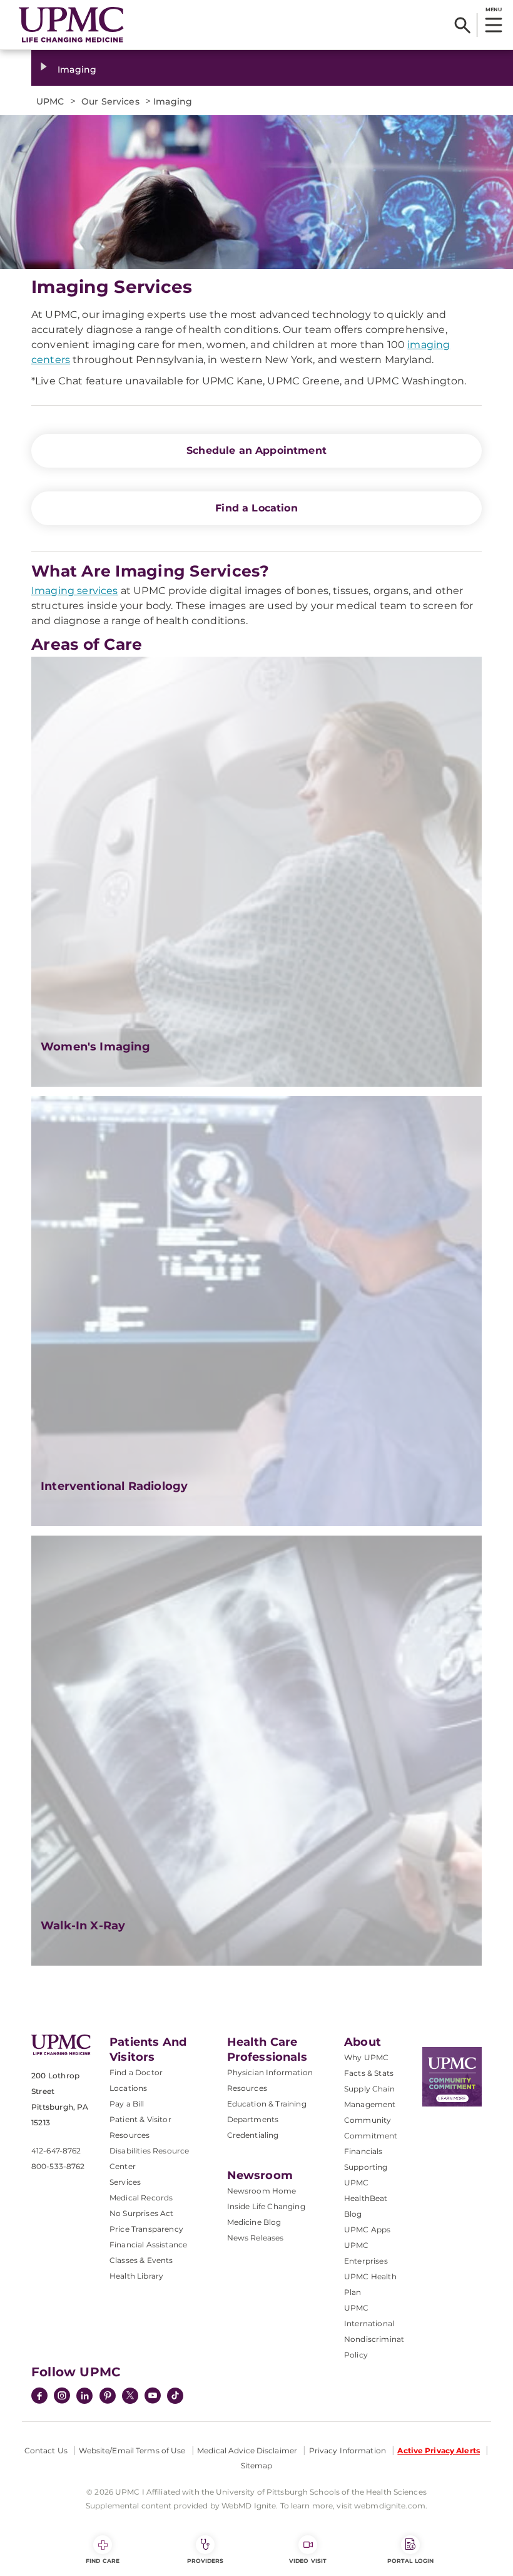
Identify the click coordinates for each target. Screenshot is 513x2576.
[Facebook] (39, 2397)
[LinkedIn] (84, 2397)
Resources (247, 2088)
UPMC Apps (367, 2230)
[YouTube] (153, 2397)
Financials (363, 2151)
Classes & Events (141, 2260)
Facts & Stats (369, 2073)
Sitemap (257, 2466)
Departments (253, 2119)
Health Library (136, 2276)
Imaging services (75, 591)
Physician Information (270, 2072)
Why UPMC (366, 2057)
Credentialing (253, 2135)
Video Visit (308, 2561)
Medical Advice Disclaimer (247, 2450)
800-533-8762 (58, 2166)
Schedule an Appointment (256, 450)
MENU (493, 9)
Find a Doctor (136, 2072)
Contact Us (46, 2450)
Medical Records (141, 2198)
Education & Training (267, 2104)
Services (125, 2182)
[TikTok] (175, 2396)
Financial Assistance (148, 2245)
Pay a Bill (127, 2104)
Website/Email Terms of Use (132, 2450)
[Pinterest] (108, 2397)
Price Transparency (146, 2229)
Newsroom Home (262, 2191)
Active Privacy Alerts (439, 2450)
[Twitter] (130, 2396)
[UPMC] (71, 25)
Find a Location (256, 508)
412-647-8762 (56, 2151)
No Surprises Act (142, 2213)
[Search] (463, 25)
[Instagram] (62, 2397)
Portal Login (410, 2561)
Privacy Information (348, 2450)
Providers (206, 2561)
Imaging (77, 69)
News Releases (256, 2238)
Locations (128, 2088)
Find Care (103, 2561)
